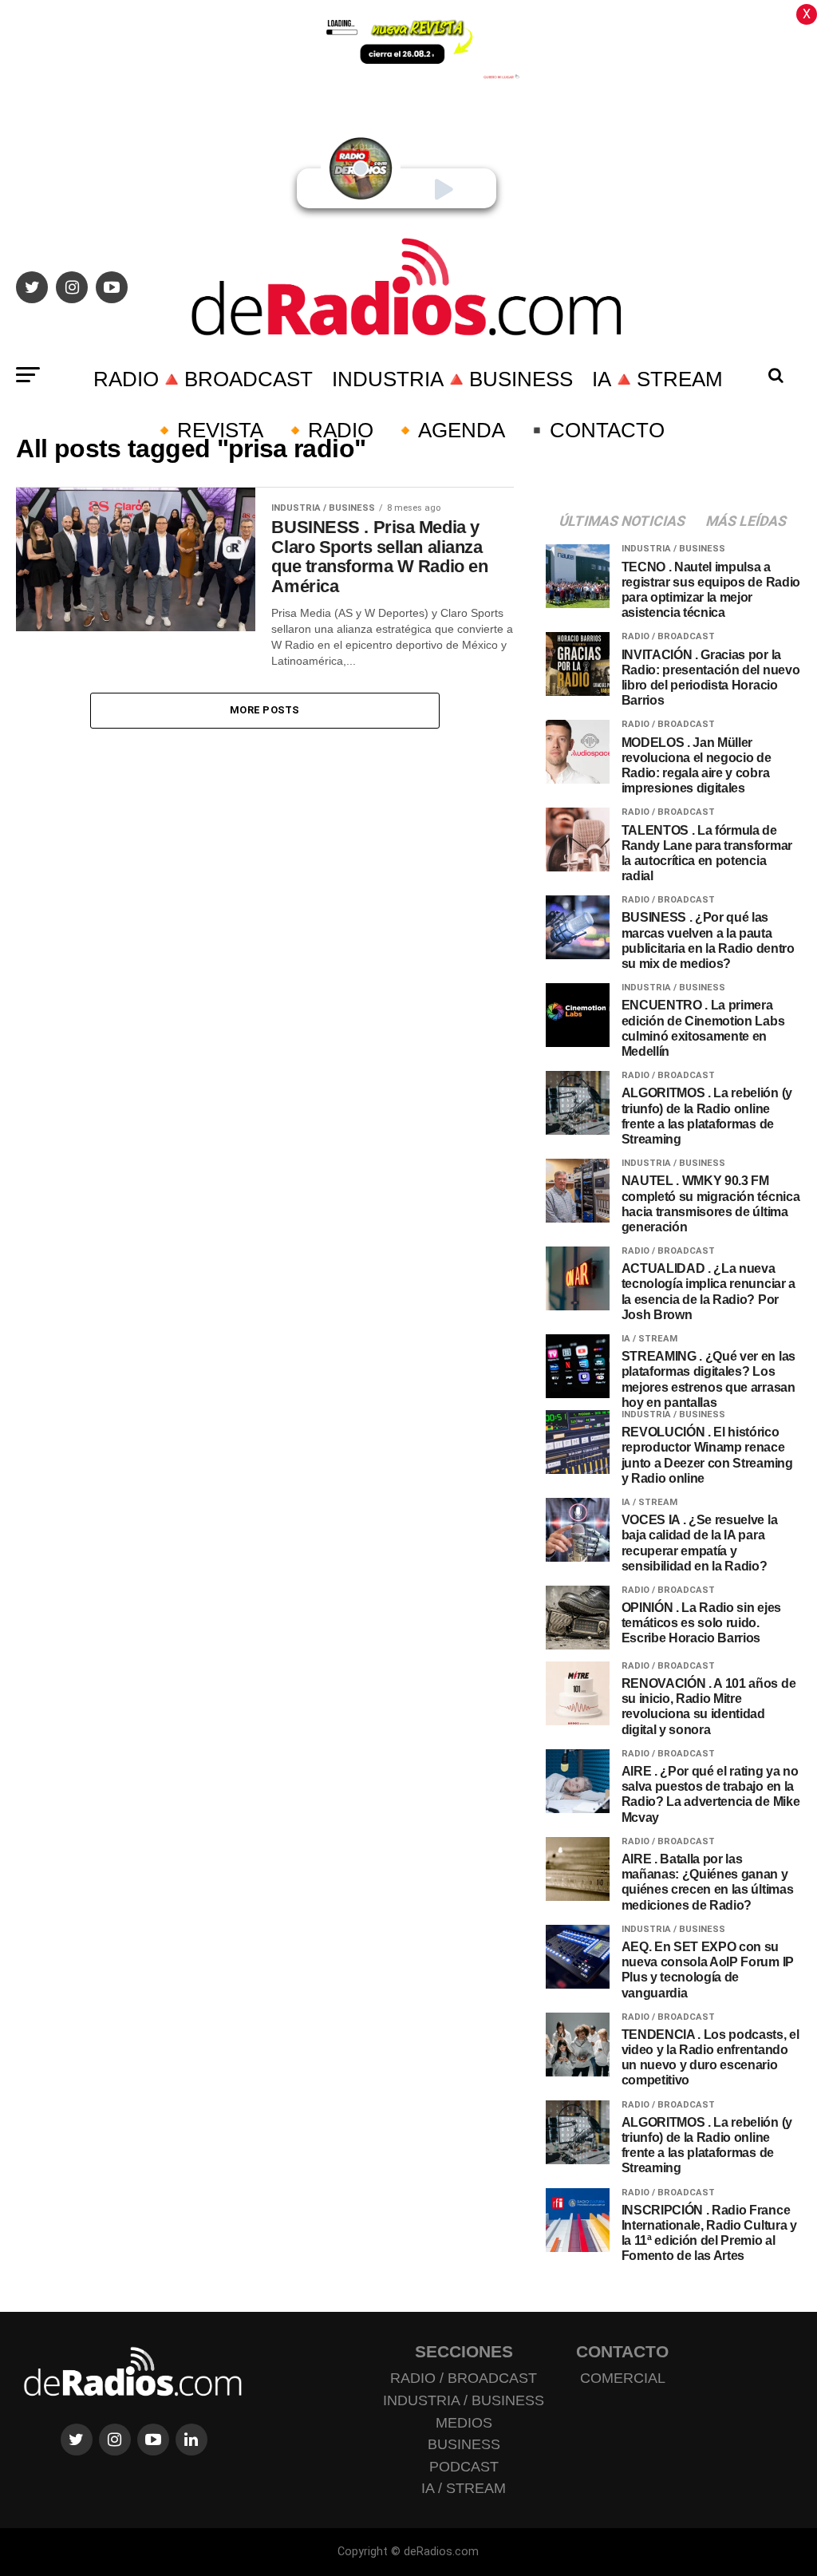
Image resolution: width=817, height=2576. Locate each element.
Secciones (464, 2351)
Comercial (623, 2378)
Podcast (464, 2467)
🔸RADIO (328, 430)
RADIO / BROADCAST (464, 2378)
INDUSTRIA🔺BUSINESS (452, 379)
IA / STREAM (464, 2488)
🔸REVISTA (207, 430)
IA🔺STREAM (657, 379)
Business (464, 2444)
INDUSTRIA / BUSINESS (464, 2400)
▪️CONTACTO (594, 430)
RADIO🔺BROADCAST (203, 379)
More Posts (265, 710)
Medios (464, 2423)
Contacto (622, 2351)
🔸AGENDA (449, 430)
